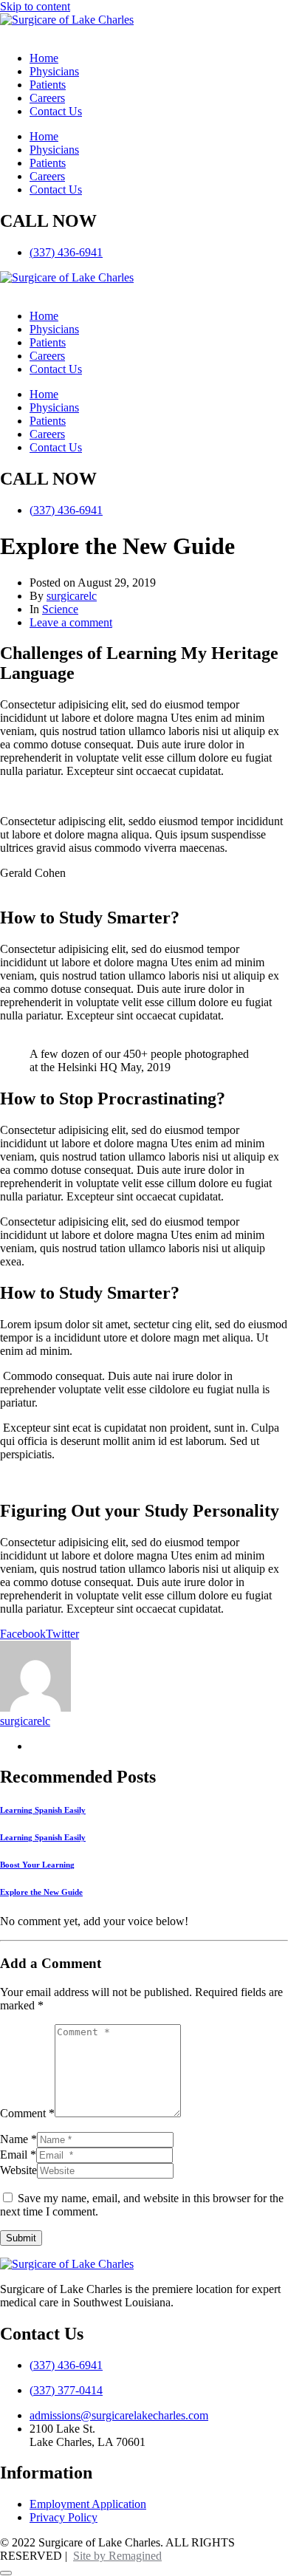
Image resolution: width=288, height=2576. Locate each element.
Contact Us (56, 111)
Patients (48, 85)
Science (60, 609)
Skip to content (35, 6)
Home (44, 58)
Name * (18, 2139)
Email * (18, 2155)
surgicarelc (72, 596)
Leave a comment (71, 622)
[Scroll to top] (6, 2573)
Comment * (27, 2113)
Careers (47, 98)
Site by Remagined (117, 2556)
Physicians (54, 71)
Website (18, 2170)
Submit (21, 2238)
